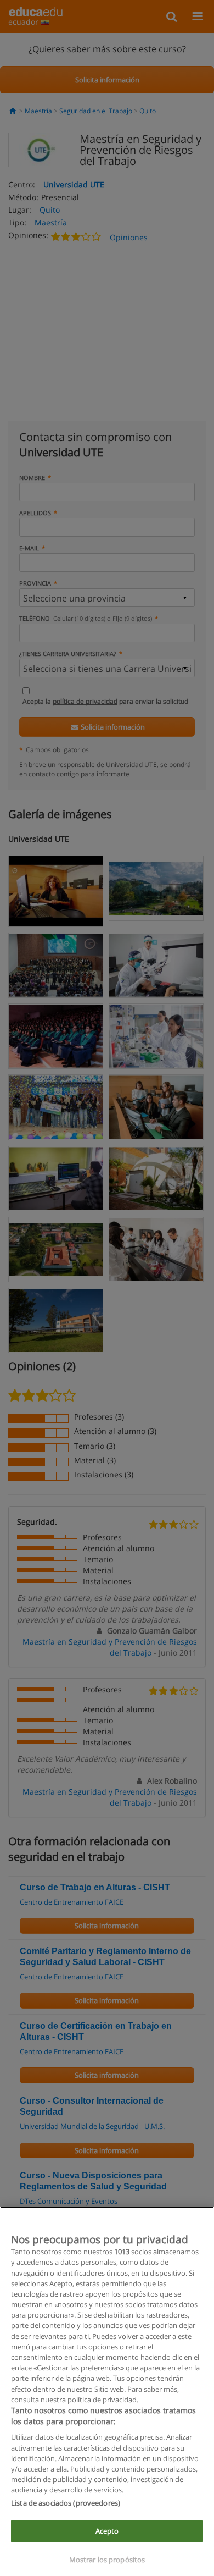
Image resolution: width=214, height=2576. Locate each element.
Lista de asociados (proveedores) (66, 2503)
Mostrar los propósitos (107, 2560)
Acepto (107, 2531)
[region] (107, 2391)
